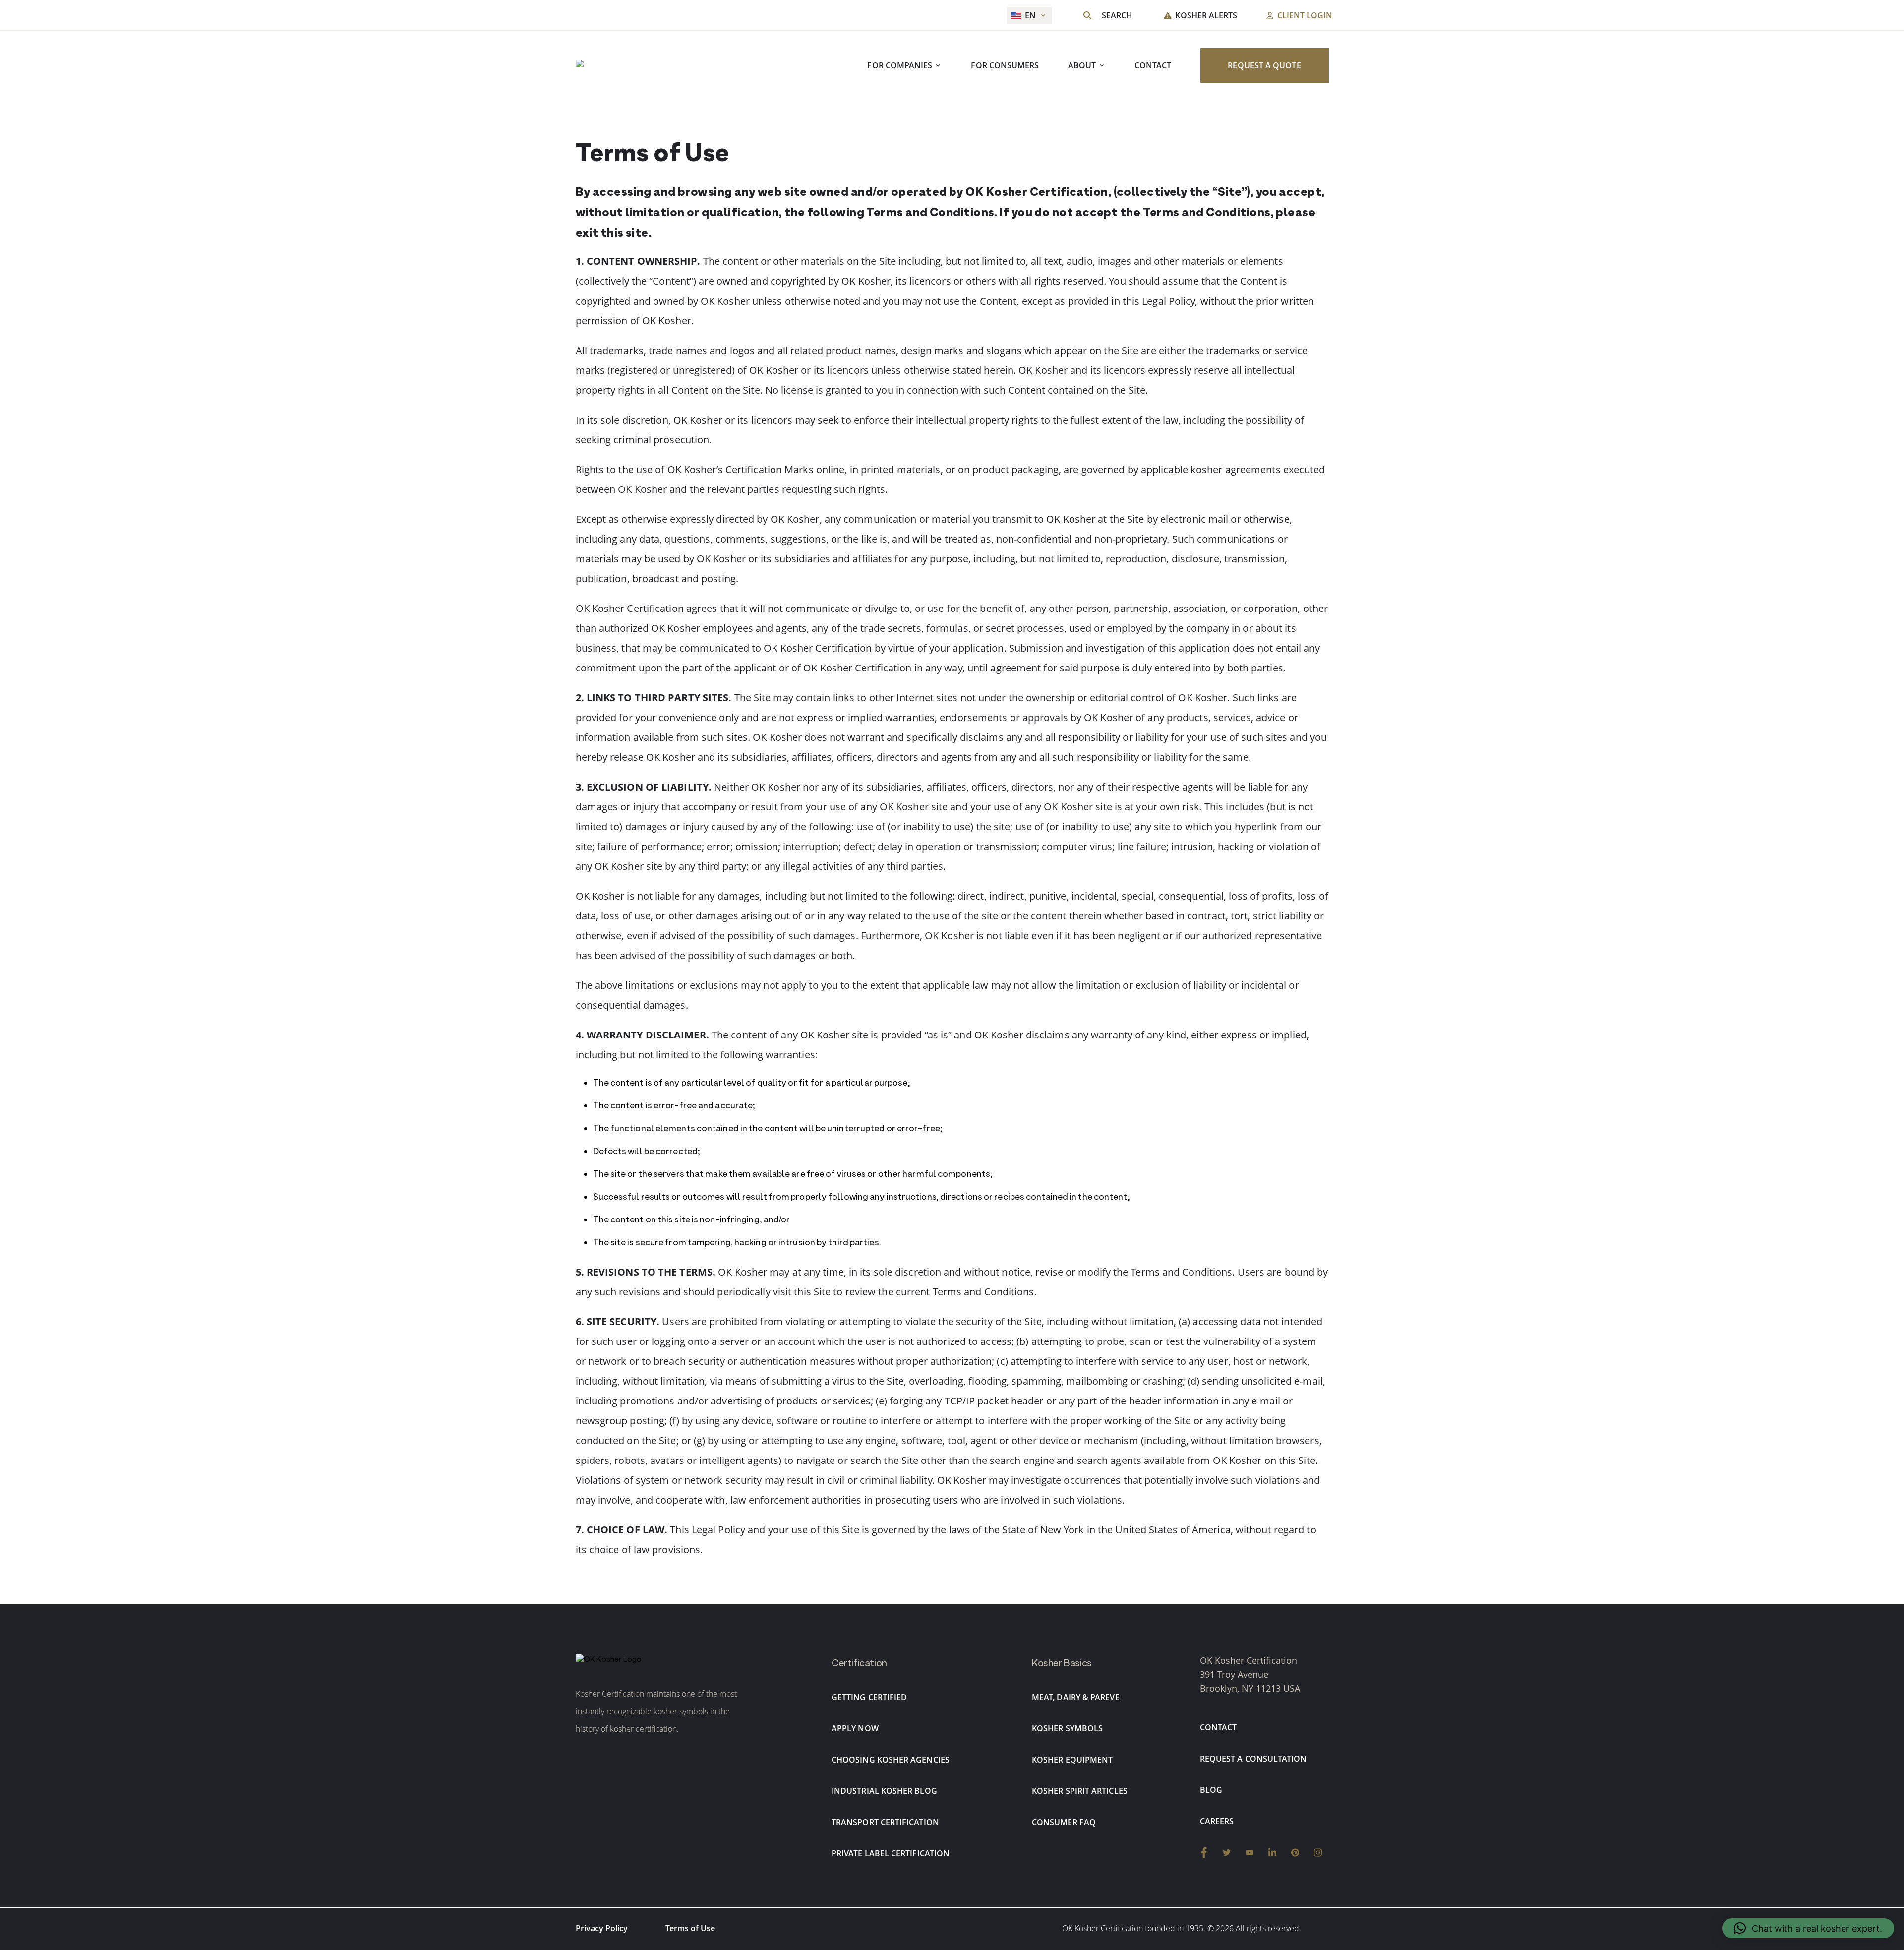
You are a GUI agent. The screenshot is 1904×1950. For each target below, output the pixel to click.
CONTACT (1153, 66)
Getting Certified (869, 1697)
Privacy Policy (602, 1928)
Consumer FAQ (1064, 1822)
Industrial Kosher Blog (884, 1791)
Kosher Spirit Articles (1080, 1791)
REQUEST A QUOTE (1264, 66)
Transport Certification (885, 1822)
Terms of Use (690, 1928)
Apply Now (855, 1728)
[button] (1808, 1928)
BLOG (1211, 1790)
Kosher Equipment (1072, 1760)
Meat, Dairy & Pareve (1076, 1697)
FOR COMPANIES (900, 66)
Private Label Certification (891, 1853)
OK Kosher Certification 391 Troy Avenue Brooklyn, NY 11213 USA (1250, 1674)
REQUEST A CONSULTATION (1253, 1759)
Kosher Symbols (1067, 1728)
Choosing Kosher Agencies (891, 1760)
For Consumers (1005, 66)
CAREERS (1217, 1821)
